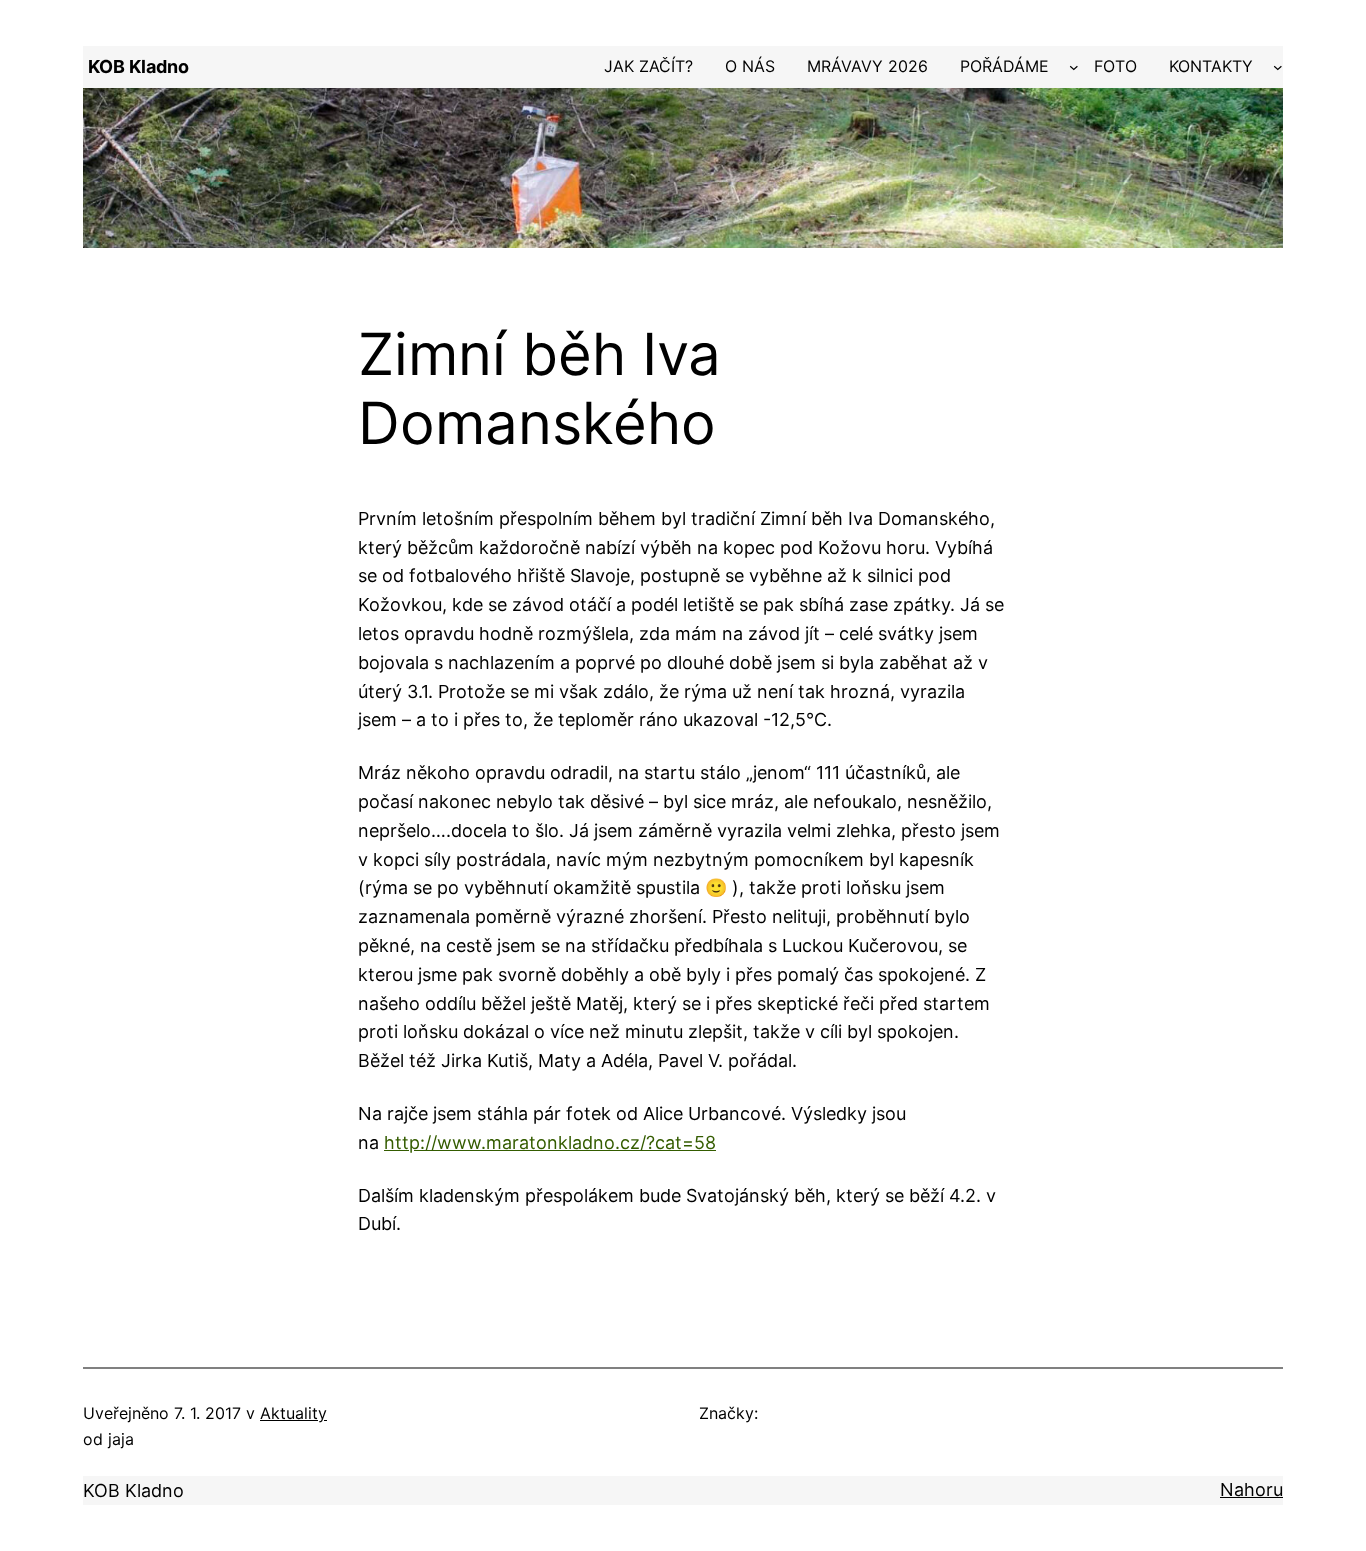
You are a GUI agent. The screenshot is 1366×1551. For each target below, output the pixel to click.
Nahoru (1251, 1489)
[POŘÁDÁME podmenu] (1074, 67)
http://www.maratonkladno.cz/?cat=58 (550, 1142)
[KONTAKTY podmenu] (1278, 67)
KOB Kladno (138, 66)
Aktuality (293, 1413)
